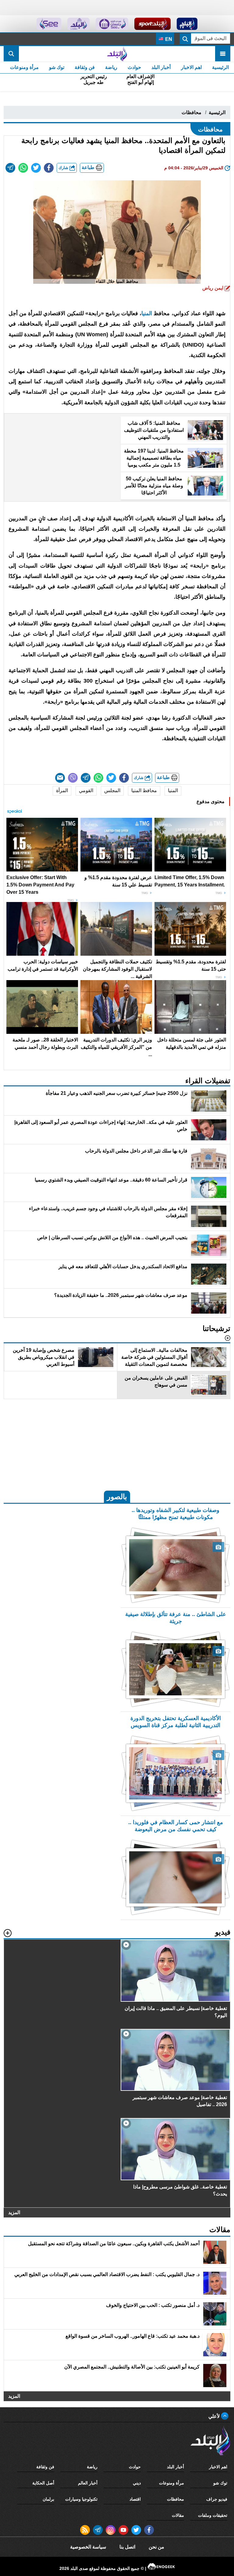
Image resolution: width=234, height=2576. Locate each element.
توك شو (57, 67)
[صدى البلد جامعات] (112, 24)
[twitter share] (36, 168)
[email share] (10, 168)
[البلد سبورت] (152, 24)
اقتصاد (135, 2499)
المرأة (62, 790)
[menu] (223, 54)
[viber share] (73, 778)
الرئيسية (220, 67)
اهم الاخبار (191, 67)
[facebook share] (49, 168)
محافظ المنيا (144, 790)
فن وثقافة (85, 67)
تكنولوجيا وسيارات (81, 2499)
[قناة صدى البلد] (187, 24)
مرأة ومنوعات (24, 67)
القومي (86, 790)
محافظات (191, 112)
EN (168, 39)
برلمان (48, 2499)
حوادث (134, 67)
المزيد (14, 2212)
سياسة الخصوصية (88, 2547)
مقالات (178, 2515)
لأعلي (215, 2416)
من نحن (156, 2547)
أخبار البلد (161, 67)
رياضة (111, 67)
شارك (64, 168)
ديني (137, 2483)
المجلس (112, 790)
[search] (11, 54)
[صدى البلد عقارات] (78, 24)
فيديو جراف (217, 2499)
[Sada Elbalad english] (49, 24)
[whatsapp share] (23, 168)
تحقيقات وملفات (213, 2515)
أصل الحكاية (43, 2483)
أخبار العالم (88, 2483)
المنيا (147, 313)
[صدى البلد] (117, 54)
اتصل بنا (127, 2547)
